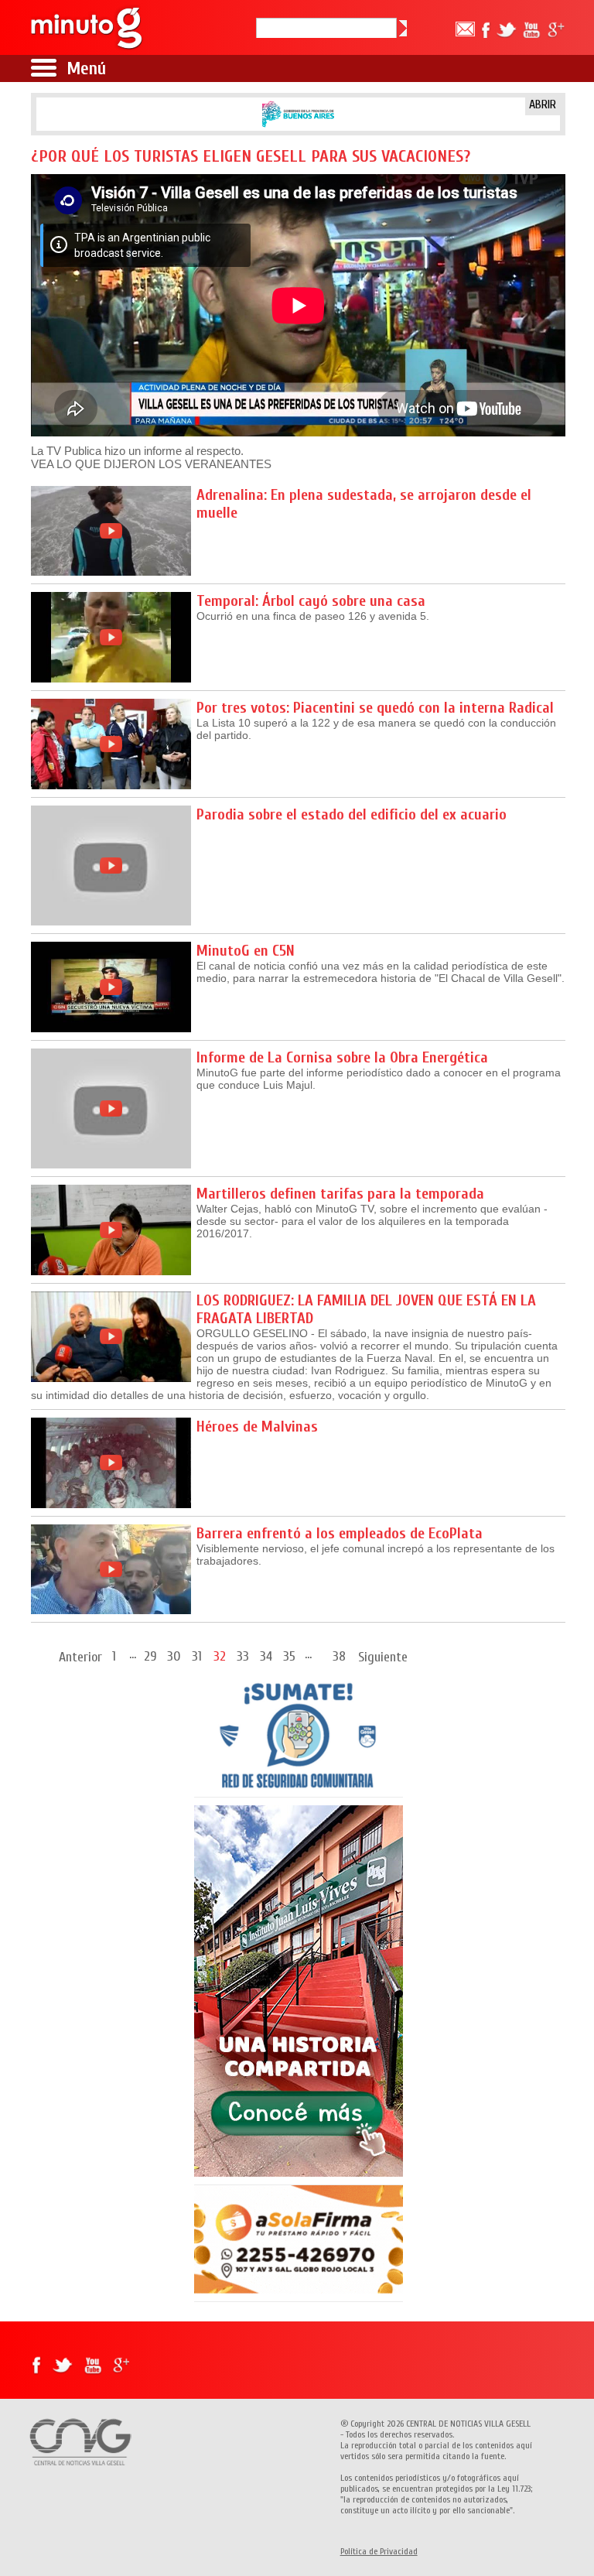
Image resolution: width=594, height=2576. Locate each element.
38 (339, 1656)
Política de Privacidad (379, 2551)
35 (289, 1656)
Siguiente (383, 1657)
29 (150, 1656)
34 (266, 1656)
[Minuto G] (87, 27)
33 (243, 1656)
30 (174, 1656)
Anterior (80, 1657)
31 (197, 1656)
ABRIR (543, 104)
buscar (403, 28)
